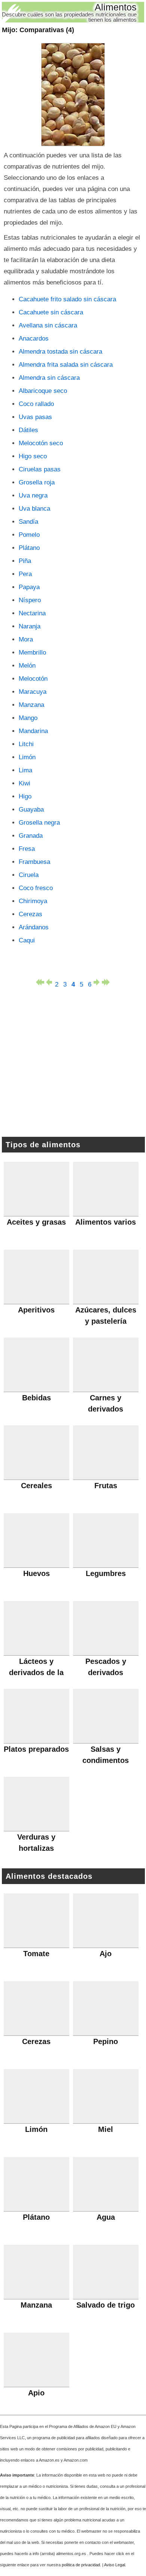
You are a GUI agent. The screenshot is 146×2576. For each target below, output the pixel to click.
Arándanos (34, 927)
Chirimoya (33, 901)
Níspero (30, 600)
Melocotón (33, 679)
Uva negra (33, 495)
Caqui (27, 940)
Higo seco (33, 456)
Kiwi (25, 783)
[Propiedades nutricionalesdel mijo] (73, 95)
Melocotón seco (41, 443)
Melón (27, 666)
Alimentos (116, 7)
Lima (25, 770)
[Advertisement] (73, 1064)
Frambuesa (34, 862)
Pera (25, 574)
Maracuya (33, 692)
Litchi (26, 744)
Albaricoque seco (43, 391)
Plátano (29, 548)
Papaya (29, 587)
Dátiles (28, 430)
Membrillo (32, 653)
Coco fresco (36, 888)
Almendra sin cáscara (49, 378)
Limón (27, 757)
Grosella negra (39, 823)
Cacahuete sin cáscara (51, 312)
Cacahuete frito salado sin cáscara (67, 299)
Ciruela (29, 875)
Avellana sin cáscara (48, 325)
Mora (26, 639)
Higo (25, 796)
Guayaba (31, 810)
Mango (28, 718)
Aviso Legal (115, 2565)
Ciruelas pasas (40, 469)
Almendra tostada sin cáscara (60, 352)
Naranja (30, 626)
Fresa (27, 849)
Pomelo (29, 535)
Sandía (28, 522)
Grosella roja (37, 482)
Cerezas (31, 914)
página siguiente (98, 982)
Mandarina (33, 731)
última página (106, 982)
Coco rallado (36, 404)
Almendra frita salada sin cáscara (66, 365)
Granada (31, 836)
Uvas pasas (35, 417)
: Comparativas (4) (38, 30)
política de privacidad (81, 2565)
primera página (40, 982)
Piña (25, 561)
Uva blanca (34, 509)
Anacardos (34, 338)
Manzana (31, 705)
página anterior (48, 982)
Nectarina (32, 613)
